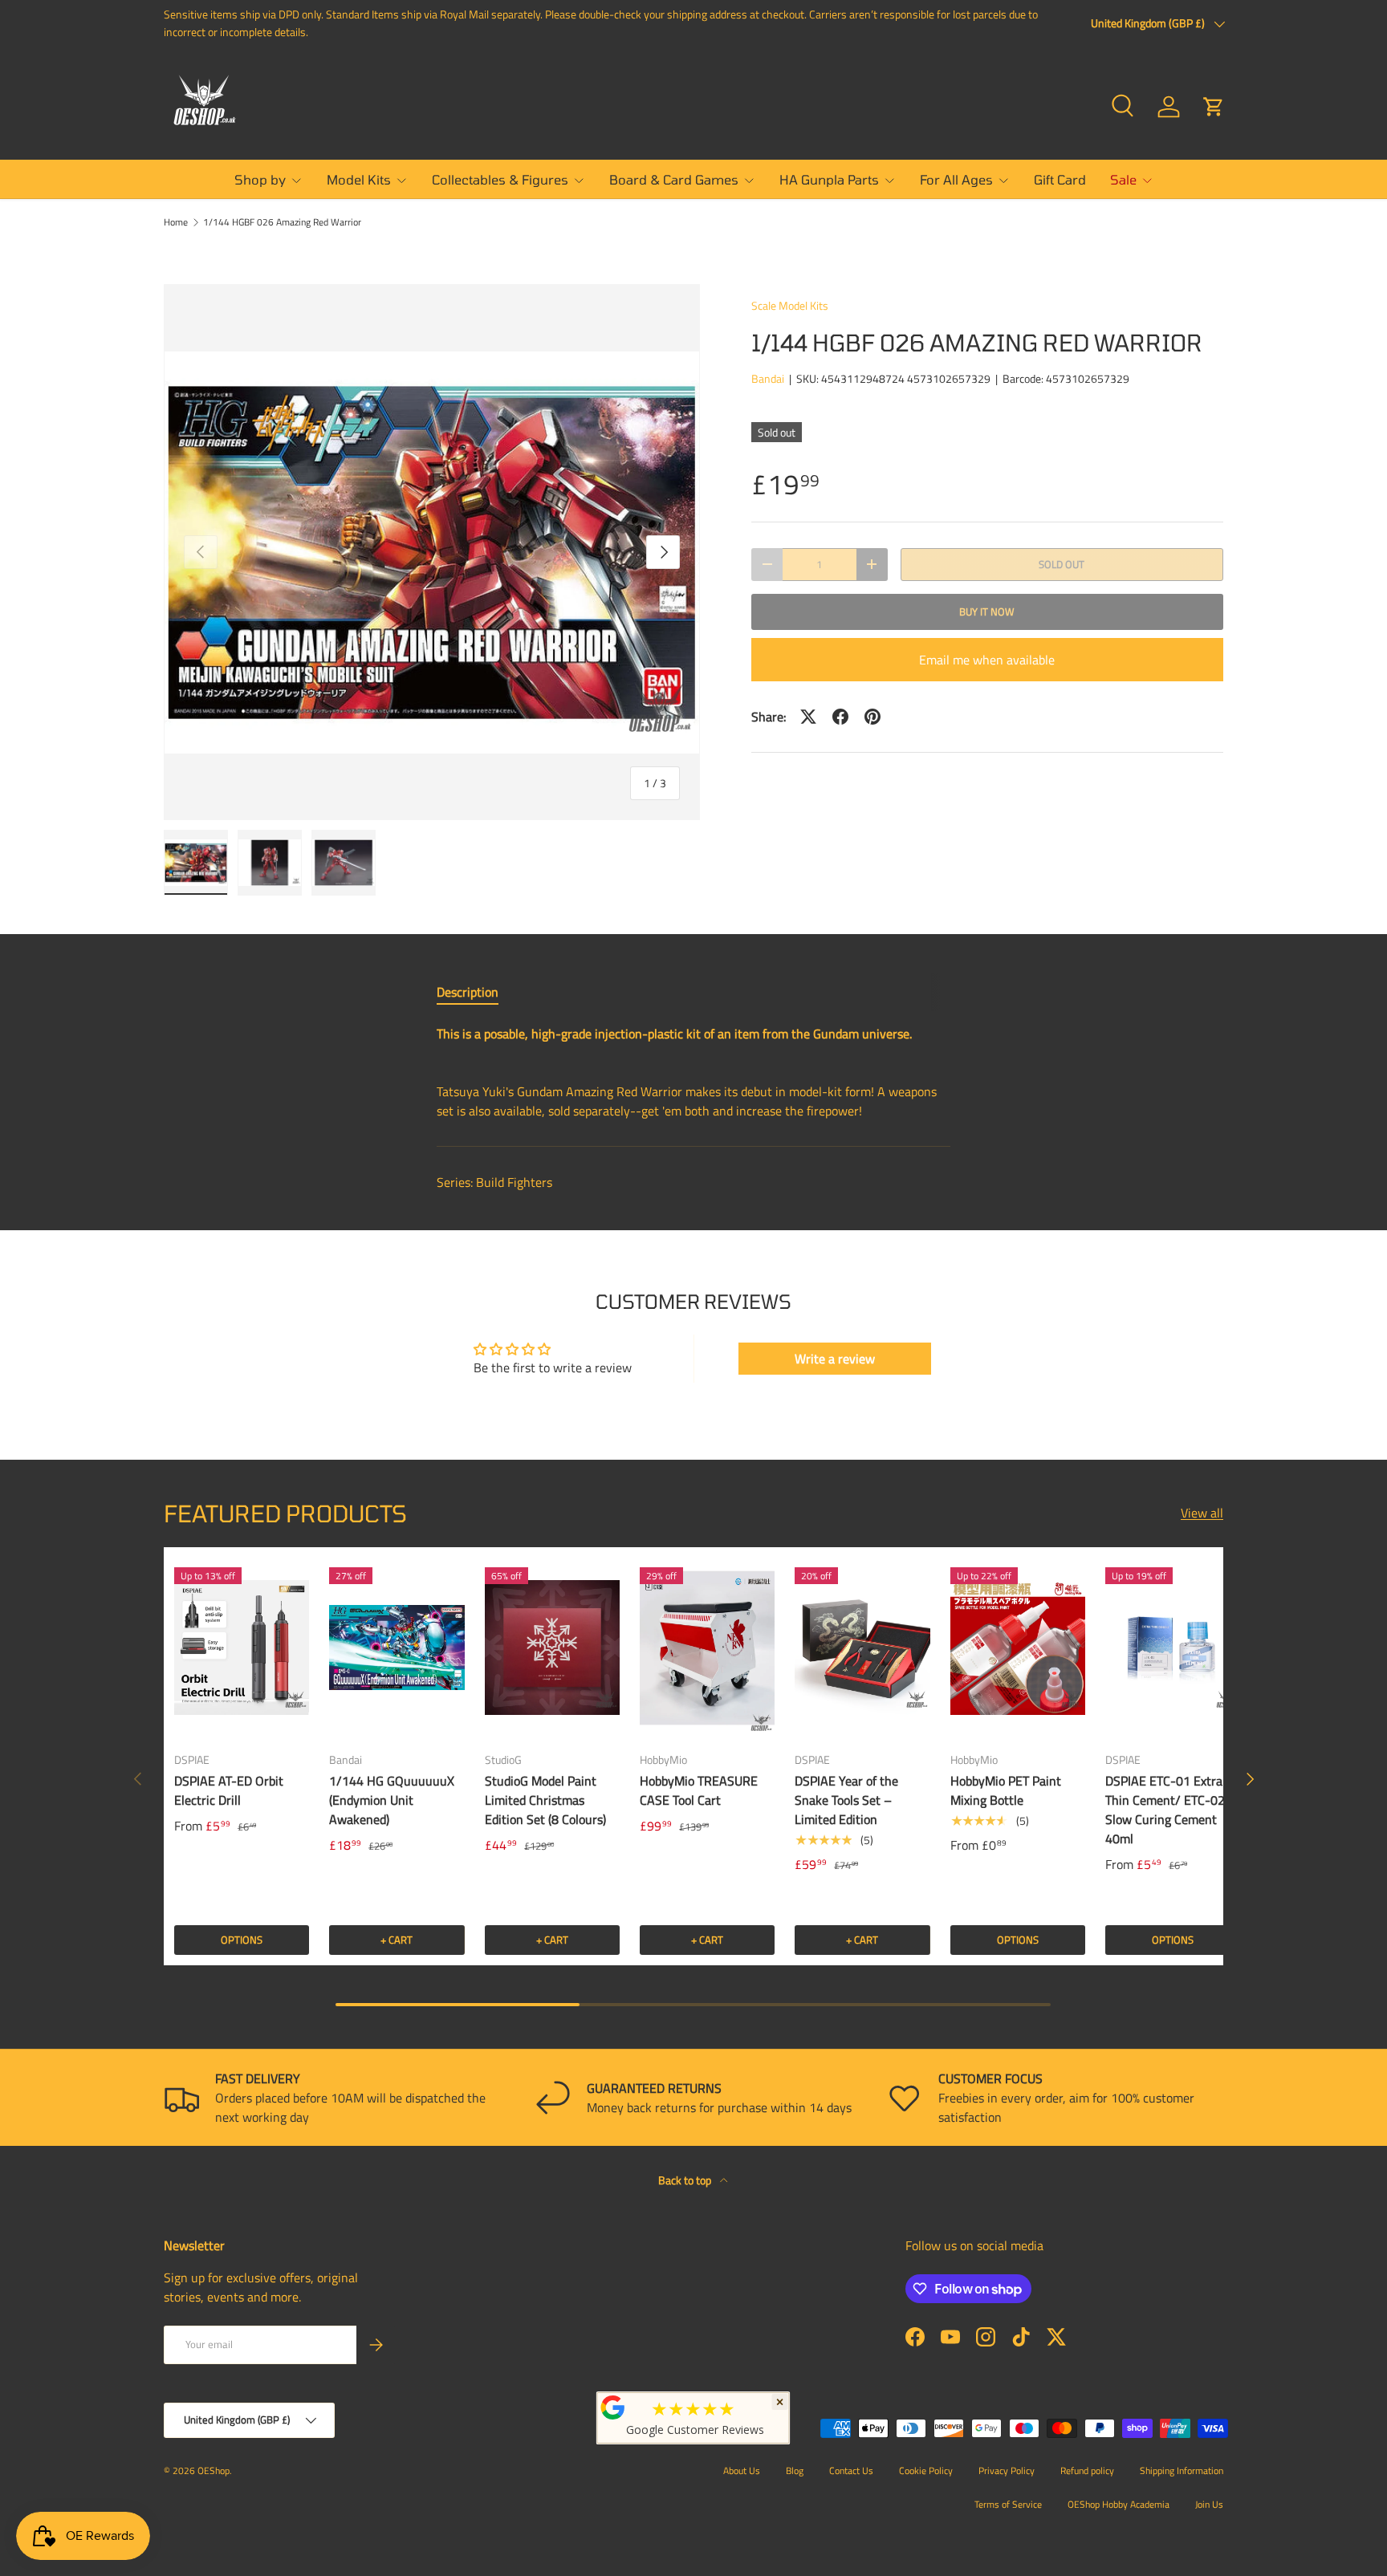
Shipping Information (1182, 2470)
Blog (795, 2470)
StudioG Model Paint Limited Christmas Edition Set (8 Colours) (545, 1800)
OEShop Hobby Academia (1119, 2504)
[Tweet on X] (808, 717)
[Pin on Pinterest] (872, 717)
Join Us (1209, 2504)
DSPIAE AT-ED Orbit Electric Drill (229, 1790)
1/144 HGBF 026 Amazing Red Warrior (282, 222)
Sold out (1062, 564)
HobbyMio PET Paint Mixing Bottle (1006, 1790)
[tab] (468, 992)
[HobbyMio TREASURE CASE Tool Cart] (707, 1648)
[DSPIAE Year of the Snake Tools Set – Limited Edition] (862, 1648)
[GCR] (613, 2407)
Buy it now (987, 611)
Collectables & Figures (500, 179)
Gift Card (1060, 179)
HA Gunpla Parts (829, 179)
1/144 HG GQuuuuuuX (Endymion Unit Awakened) (392, 1800)
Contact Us (851, 2470)
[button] (1214, 107)
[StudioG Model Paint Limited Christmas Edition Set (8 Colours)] (552, 1648)
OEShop (214, 2470)
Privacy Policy (1007, 2470)
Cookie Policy (926, 2470)
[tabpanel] (693, 1072)
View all (1202, 1513)
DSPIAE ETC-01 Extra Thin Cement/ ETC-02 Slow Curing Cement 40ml (1165, 1810)
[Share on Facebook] (840, 717)
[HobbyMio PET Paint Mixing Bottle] (1018, 1648)
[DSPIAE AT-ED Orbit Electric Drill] (242, 1648)
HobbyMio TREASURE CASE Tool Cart (699, 1790)
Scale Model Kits (790, 305)
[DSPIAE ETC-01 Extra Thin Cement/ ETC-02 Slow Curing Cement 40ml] (1173, 1648)
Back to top (686, 2180)
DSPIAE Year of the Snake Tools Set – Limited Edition (846, 1800)
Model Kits (359, 179)
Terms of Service (1008, 2504)
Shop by (260, 179)
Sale (1123, 179)
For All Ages (956, 179)
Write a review (835, 1359)
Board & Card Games (674, 179)
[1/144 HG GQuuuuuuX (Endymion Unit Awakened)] (397, 1648)
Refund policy (1087, 2470)
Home (176, 222)
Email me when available (987, 660)
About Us (742, 2470)
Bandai (768, 378)
